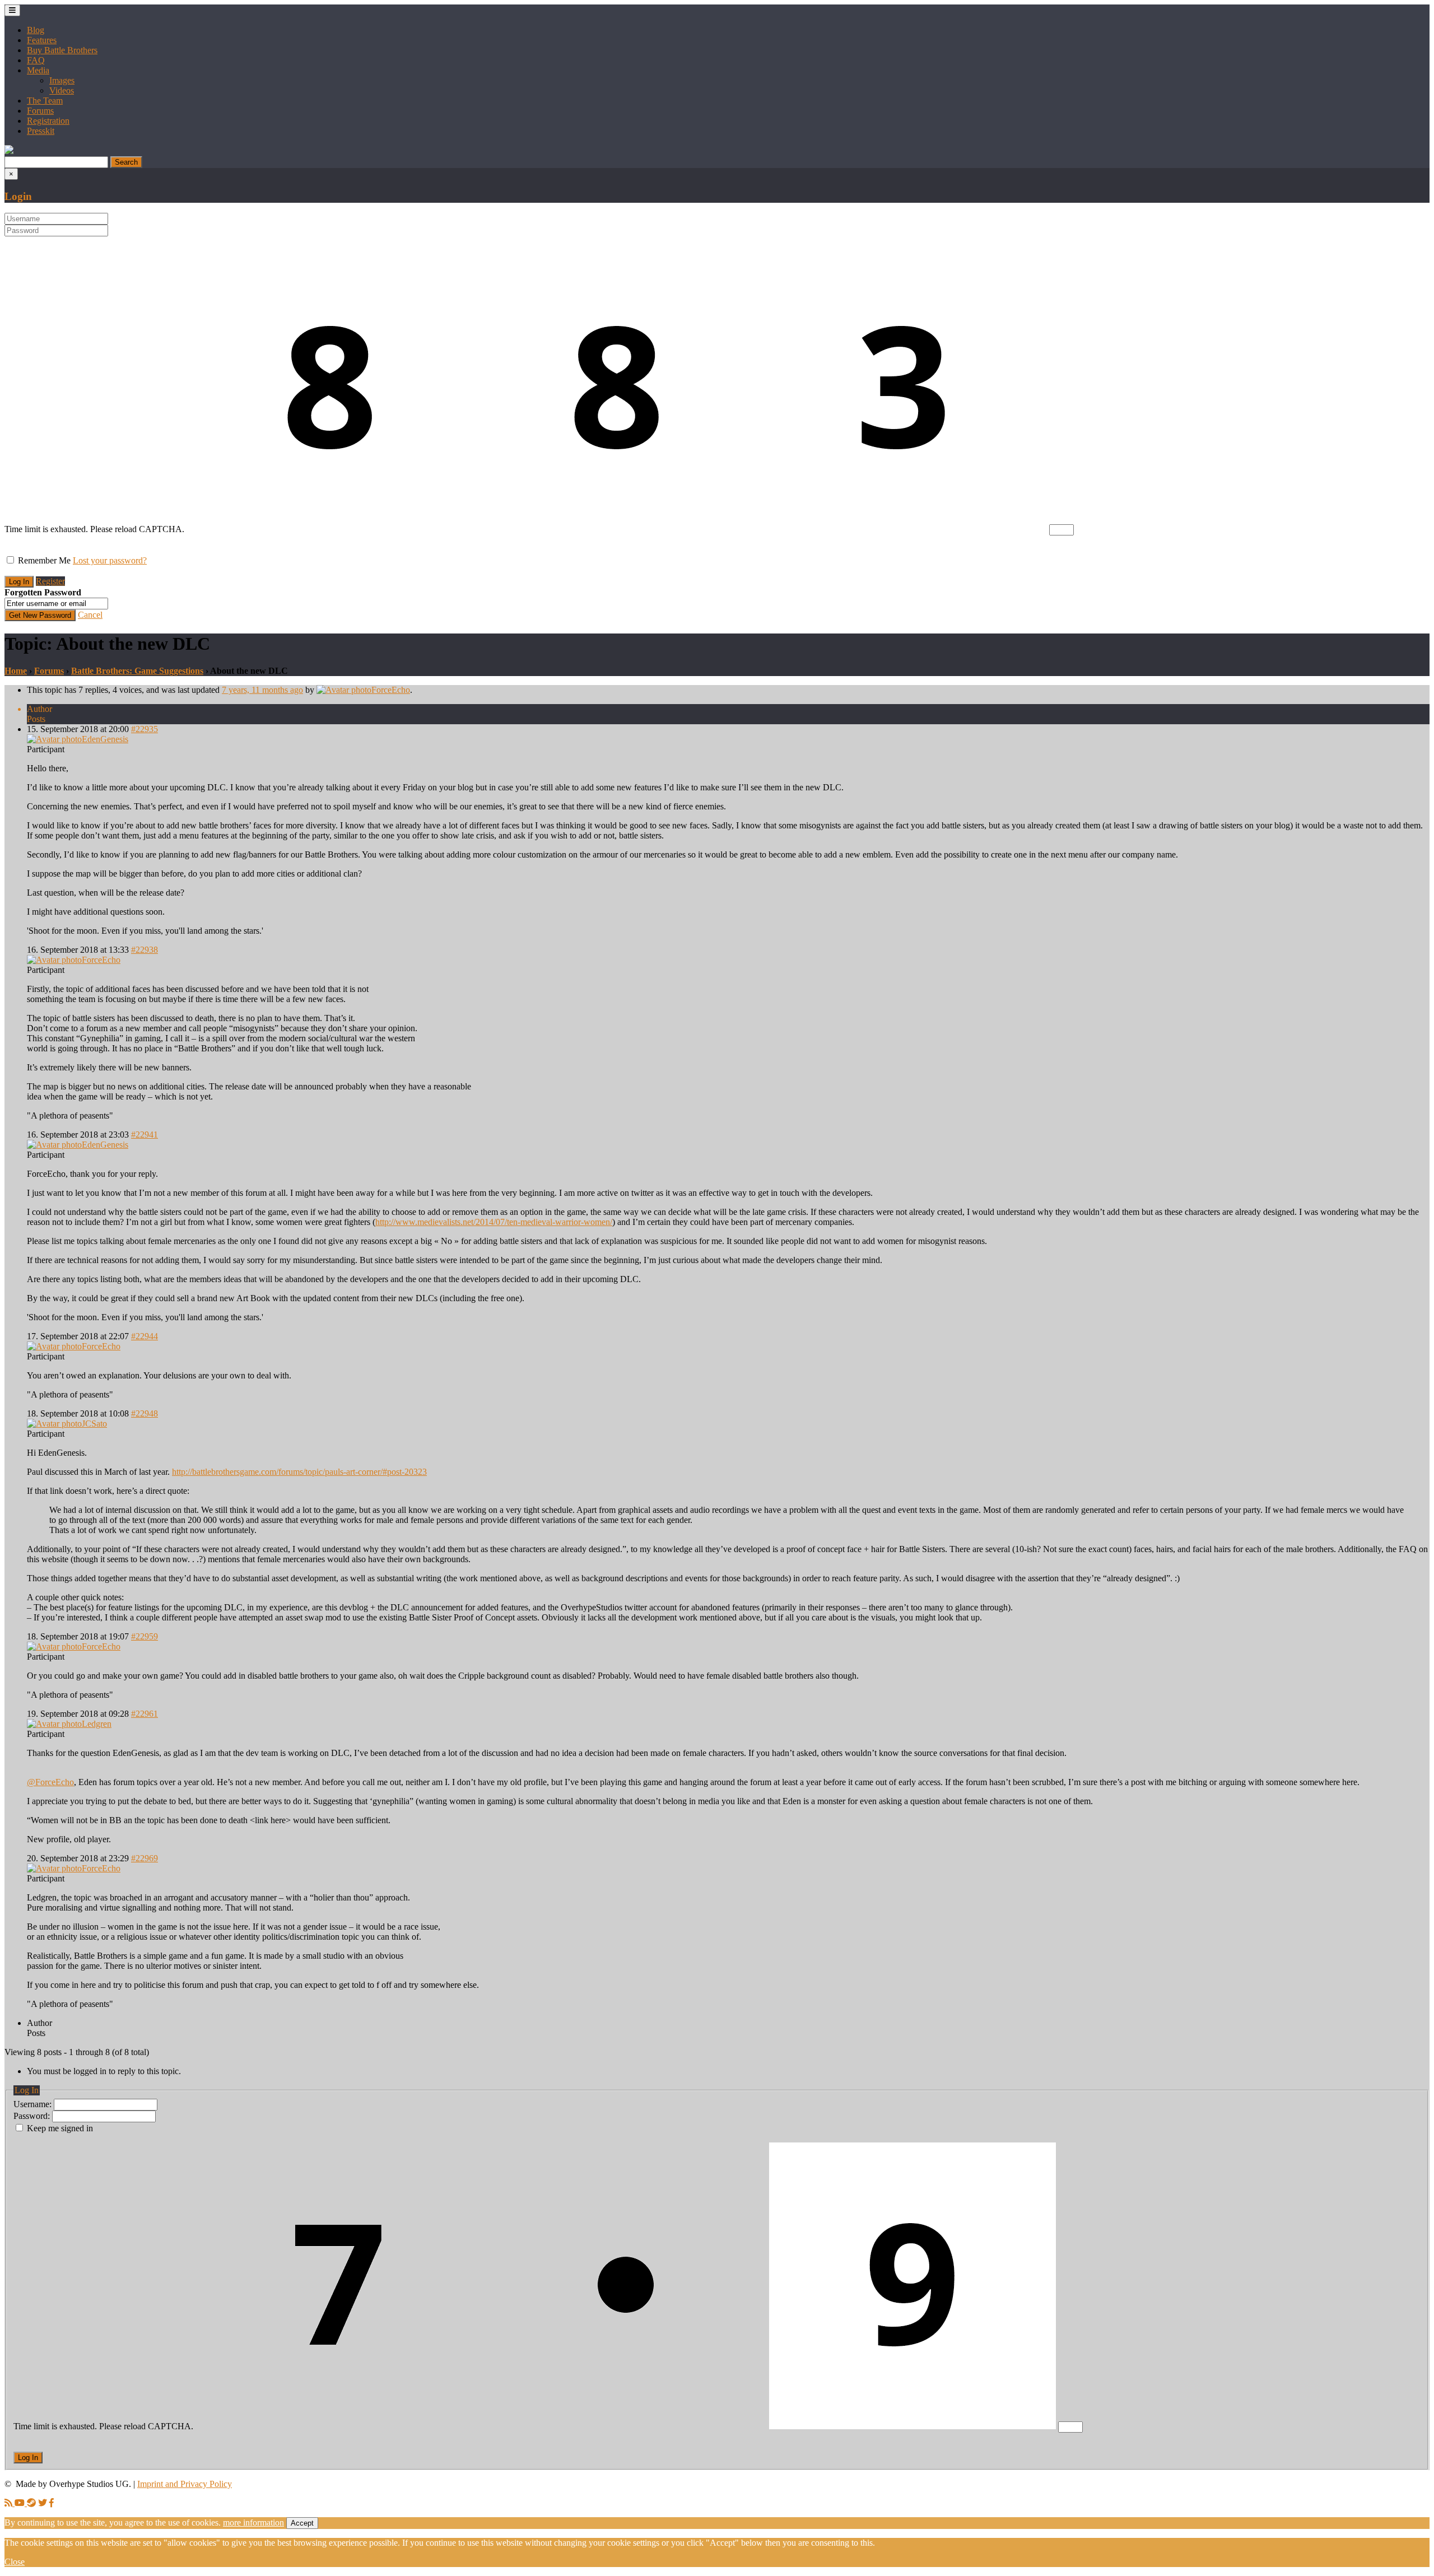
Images (62, 80)
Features (42, 40)
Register (50, 581)
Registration (48, 121)
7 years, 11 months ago (262, 690)
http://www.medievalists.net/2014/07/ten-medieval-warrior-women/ (494, 1222)
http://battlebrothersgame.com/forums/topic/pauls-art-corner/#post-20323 (299, 1472)
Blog (36, 30)
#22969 (145, 1858)
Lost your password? (110, 560)
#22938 (145, 950)
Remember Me (44, 560)
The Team (45, 101)
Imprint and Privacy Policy (185, 2484)
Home (16, 671)
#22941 (145, 1135)
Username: (34, 2104)
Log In (28, 2458)
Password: (33, 2116)
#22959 (145, 1636)
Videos (62, 90)
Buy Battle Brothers (62, 50)
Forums (40, 111)
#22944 (145, 1336)
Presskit (41, 131)
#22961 (145, 1714)
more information (253, 2523)
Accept (302, 2523)
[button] (9, 151)
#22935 (145, 729)
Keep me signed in (60, 2128)
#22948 (145, 1413)
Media (38, 70)
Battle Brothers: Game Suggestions (137, 671)
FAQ (36, 60)
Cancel (90, 615)
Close (15, 2562)
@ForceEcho (50, 1782)
